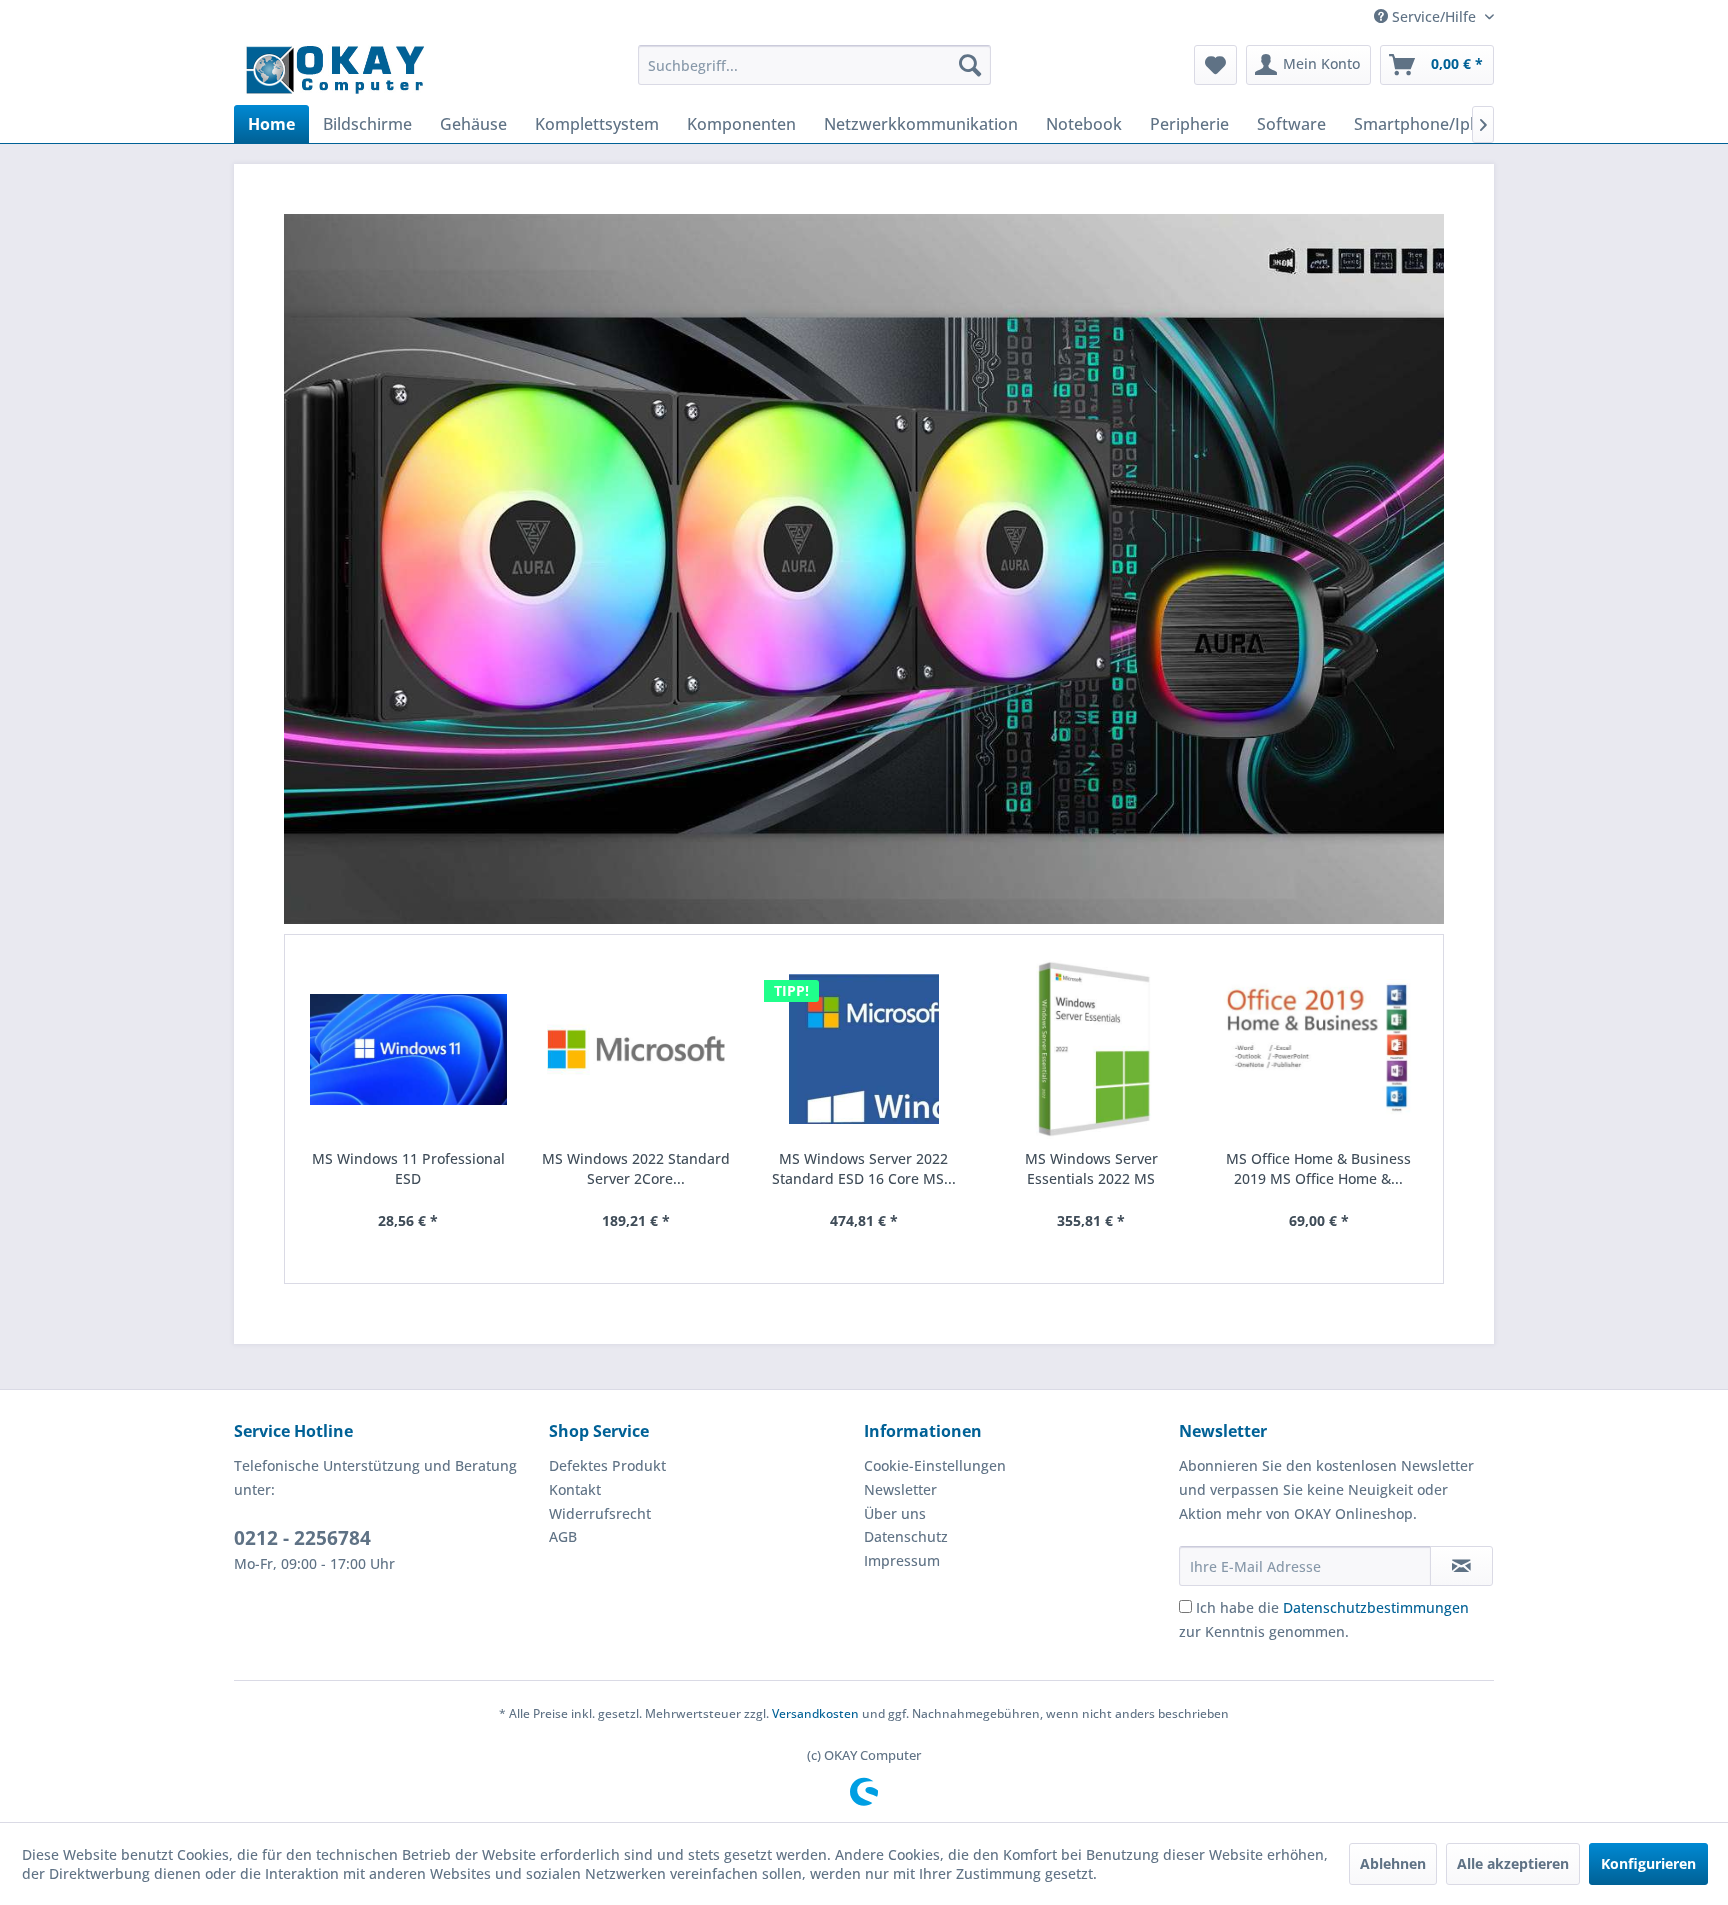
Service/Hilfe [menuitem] (1434, 16)
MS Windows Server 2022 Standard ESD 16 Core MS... (864, 1168)
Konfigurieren (1648, 1863)
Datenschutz (906, 1536)
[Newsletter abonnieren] (1461, 1566)
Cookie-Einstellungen (935, 1465)
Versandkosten (815, 1713)
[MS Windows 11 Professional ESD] (409, 1049)
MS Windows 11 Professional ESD (408, 1168)
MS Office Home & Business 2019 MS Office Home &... (1318, 1168)
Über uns (895, 1513)
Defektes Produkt (607, 1465)
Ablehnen (1393, 1863)
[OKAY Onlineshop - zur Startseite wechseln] (335, 70)
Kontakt (575, 1489)
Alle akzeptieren (1513, 1863)
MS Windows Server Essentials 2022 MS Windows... (1091, 1169)
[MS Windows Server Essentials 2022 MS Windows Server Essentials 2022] (1091, 1049)
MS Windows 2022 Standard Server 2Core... (636, 1168)
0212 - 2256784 (302, 1538)
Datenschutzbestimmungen (1376, 1607)
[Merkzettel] (1215, 65)
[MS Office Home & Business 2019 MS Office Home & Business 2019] (1319, 1049)
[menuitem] (814, 65)
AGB (563, 1536)
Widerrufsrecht (600, 1513)
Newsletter (900, 1489)
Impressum (902, 1560)
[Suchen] (970, 65)
